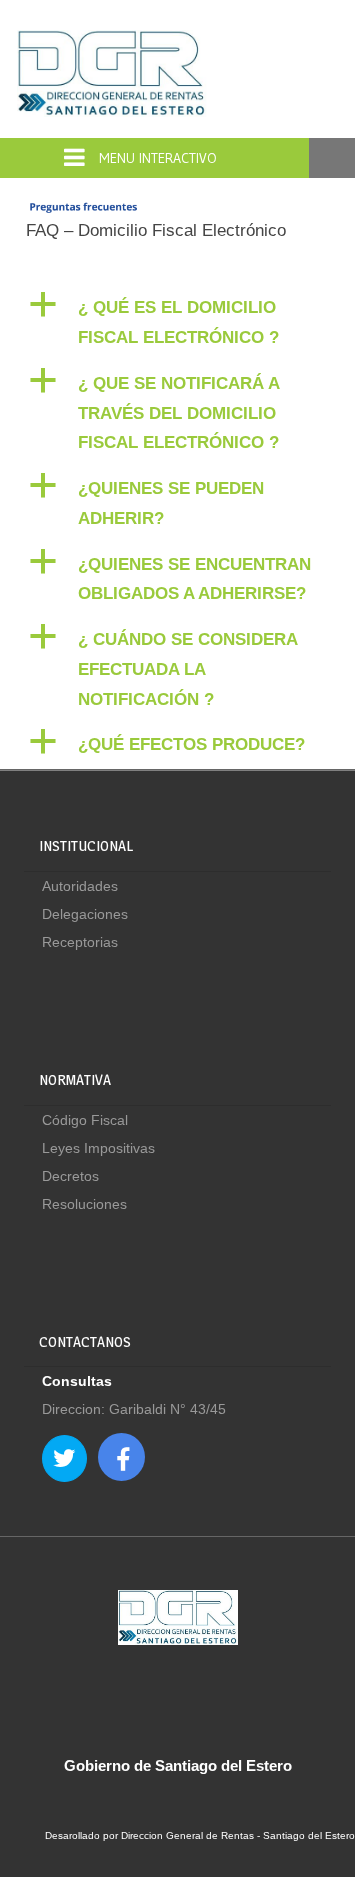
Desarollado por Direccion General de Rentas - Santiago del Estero (200, 1835)
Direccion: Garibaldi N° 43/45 (134, 1409)
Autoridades (80, 886)
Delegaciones (85, 914)
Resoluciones (84, 1204)
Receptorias (80, 942)
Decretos (70, 1176)
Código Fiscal (85, 1120)
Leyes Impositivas (98, 1148)
